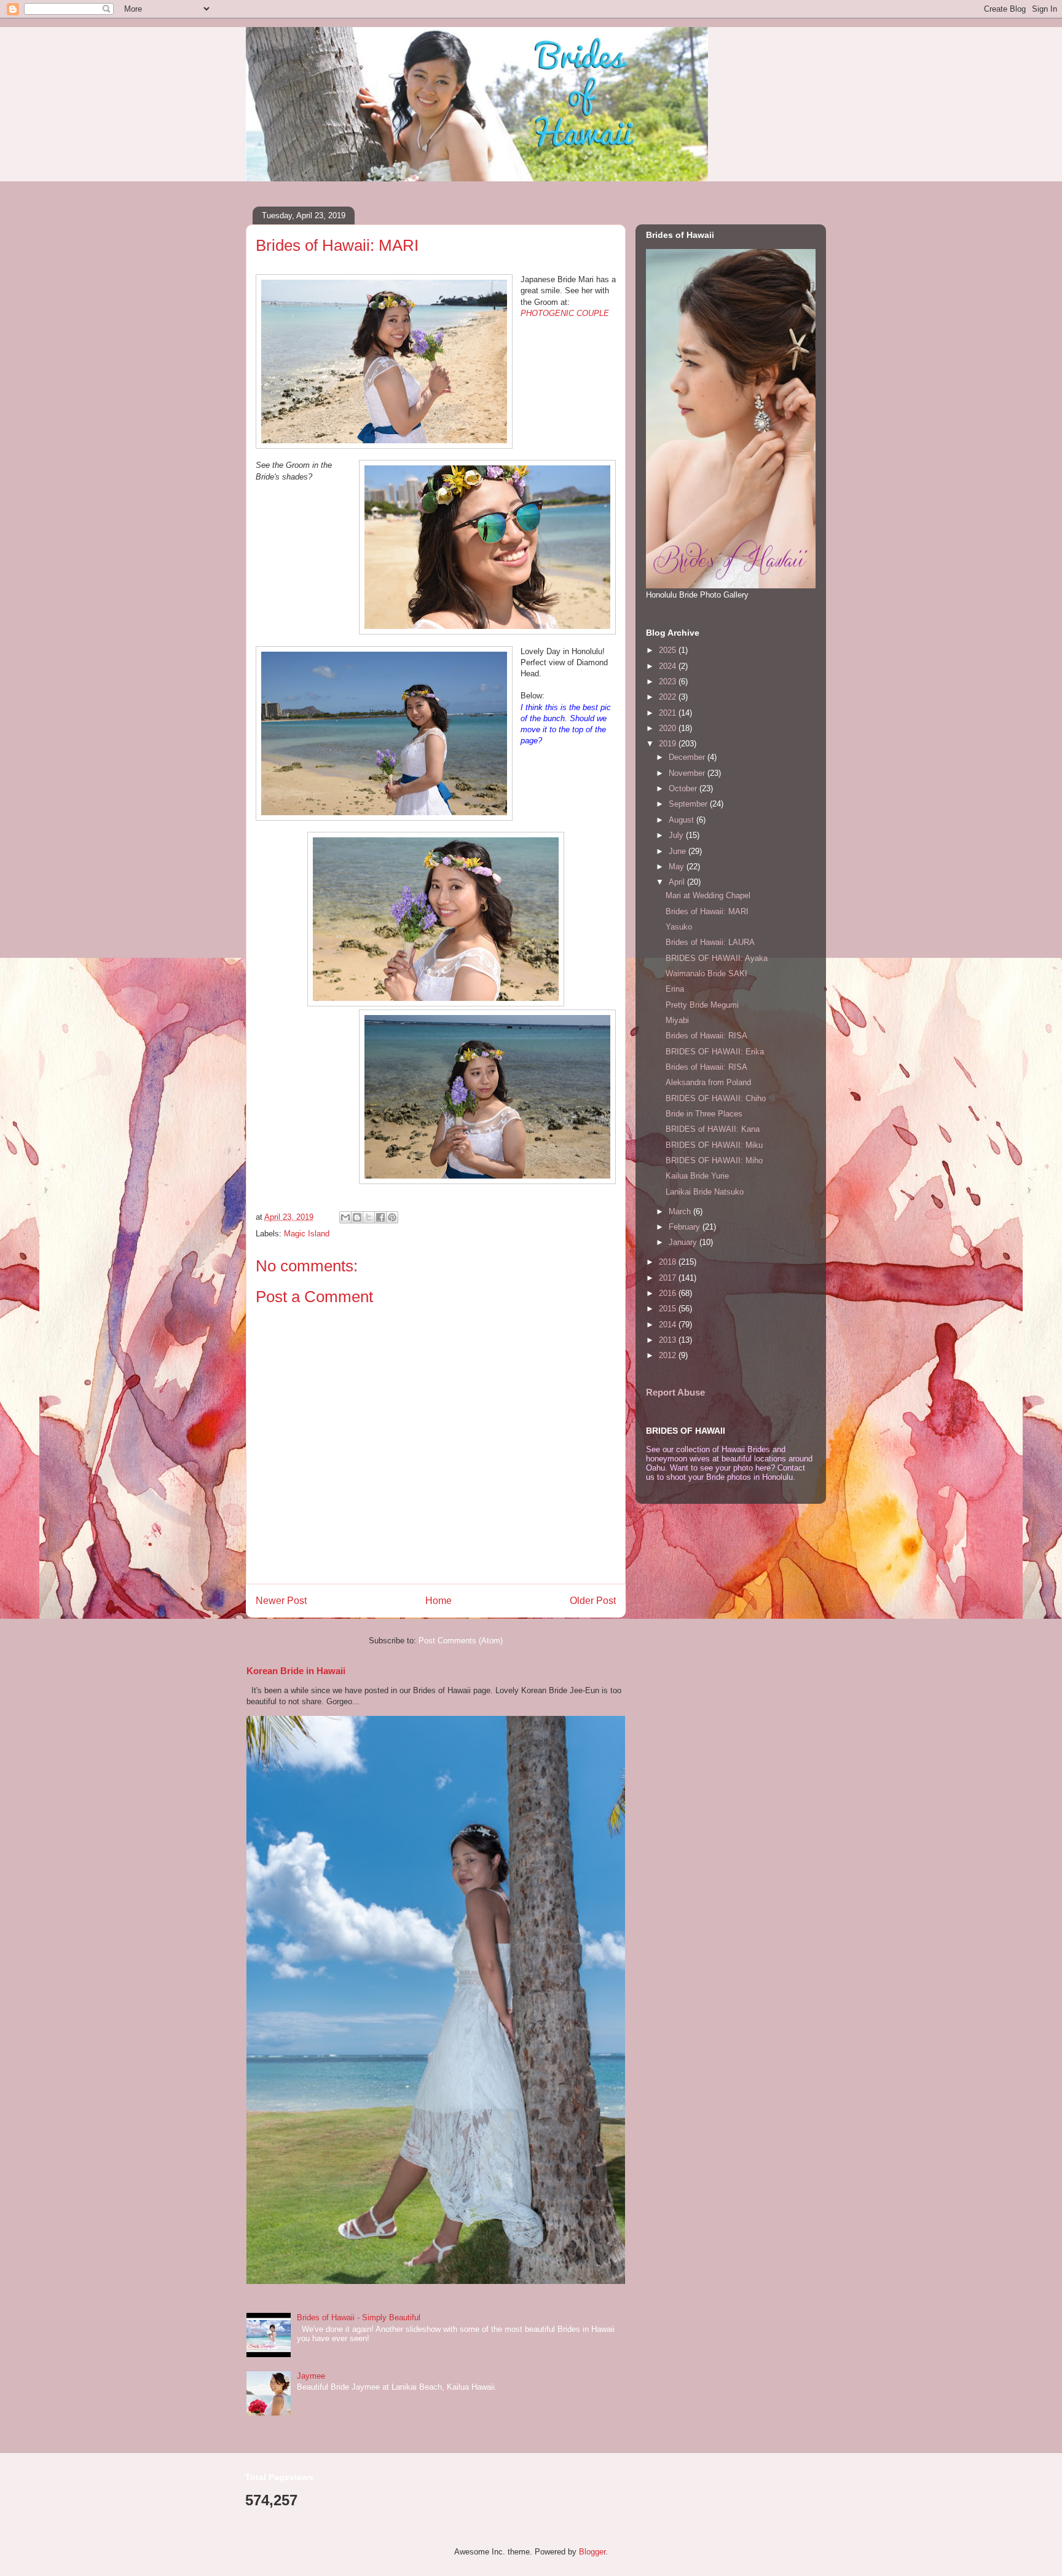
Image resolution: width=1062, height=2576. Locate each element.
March (681, 1211)
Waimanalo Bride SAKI (706, 974)
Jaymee (311, 2376)
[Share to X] (369, 1217)
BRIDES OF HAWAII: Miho (714, 1160)
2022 (669, 697)
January (684, 1242)
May (678, 867)
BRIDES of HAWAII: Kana (713, 1129)
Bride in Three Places (704, 1114)
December (688, 757)
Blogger (592, 2552)
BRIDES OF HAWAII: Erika (715, 1052)
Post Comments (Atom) (461, 1641)
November (688, 773)
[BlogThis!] (357, 1217)
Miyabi (677, 1020)
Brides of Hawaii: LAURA (710, 942)
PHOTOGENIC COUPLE (565, 313)
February (686, 1227)
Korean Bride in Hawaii (296, 1671)
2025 (669, 650)
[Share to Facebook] (380, 1217)
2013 (669, 1340)
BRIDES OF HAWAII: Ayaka (717, 958)
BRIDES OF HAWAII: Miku (714, 1145)
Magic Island (307, 1234)
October (684, 788)
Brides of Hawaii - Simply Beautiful (359, 2317)
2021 (669, 713)
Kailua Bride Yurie (697, 1176)
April (678, 882)
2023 (669, 682)
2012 (669, 1355)
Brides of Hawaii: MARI (707, 911)
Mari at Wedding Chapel (708, 895)
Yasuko (679, 927)
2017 (669, 1278)
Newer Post (281, 1601)
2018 (669, 1262)
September (689, 804)
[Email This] (345, 1217)
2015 (669, 1309)
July (677, 835)
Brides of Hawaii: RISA (706, 1036)
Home (439, 1601)
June (678, 851)
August (682, 820)
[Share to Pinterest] (392, 1217)
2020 (669, 728)
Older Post (593, 1601)
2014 (669, 1325)
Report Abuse (675, 1392)
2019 (669, 744)
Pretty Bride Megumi (702, 1005)
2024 (669, 666)
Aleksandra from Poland (708, 1082)
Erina (675, 989)
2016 (669, 1293)
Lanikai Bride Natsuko (705, 1192)
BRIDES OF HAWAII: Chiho (716, 1098)
